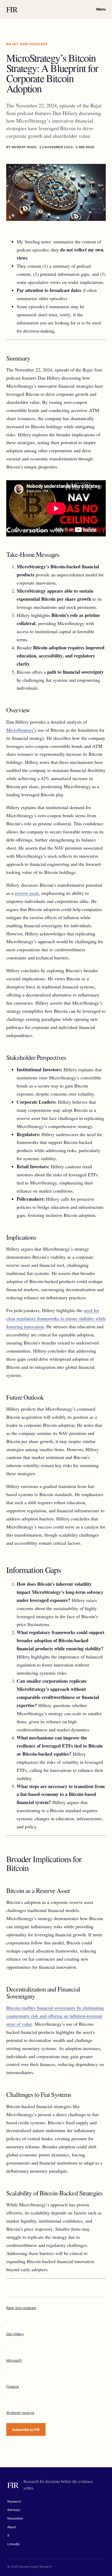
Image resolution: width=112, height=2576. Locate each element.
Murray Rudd (24, 147)
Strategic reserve (20, 2413)
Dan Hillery (15, 2334)
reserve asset (27, 893)
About (12, 2527)
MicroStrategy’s (21, 730)
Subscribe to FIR (26, 2430)
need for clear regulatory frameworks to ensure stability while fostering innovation (56, 1318)
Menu (101, 9)
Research (14, 2501)
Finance (13, 2386)
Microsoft (14, 2360)
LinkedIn (14, 2544)
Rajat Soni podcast (21, 2308)
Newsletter (15, 2518)
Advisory (14, 2510)
